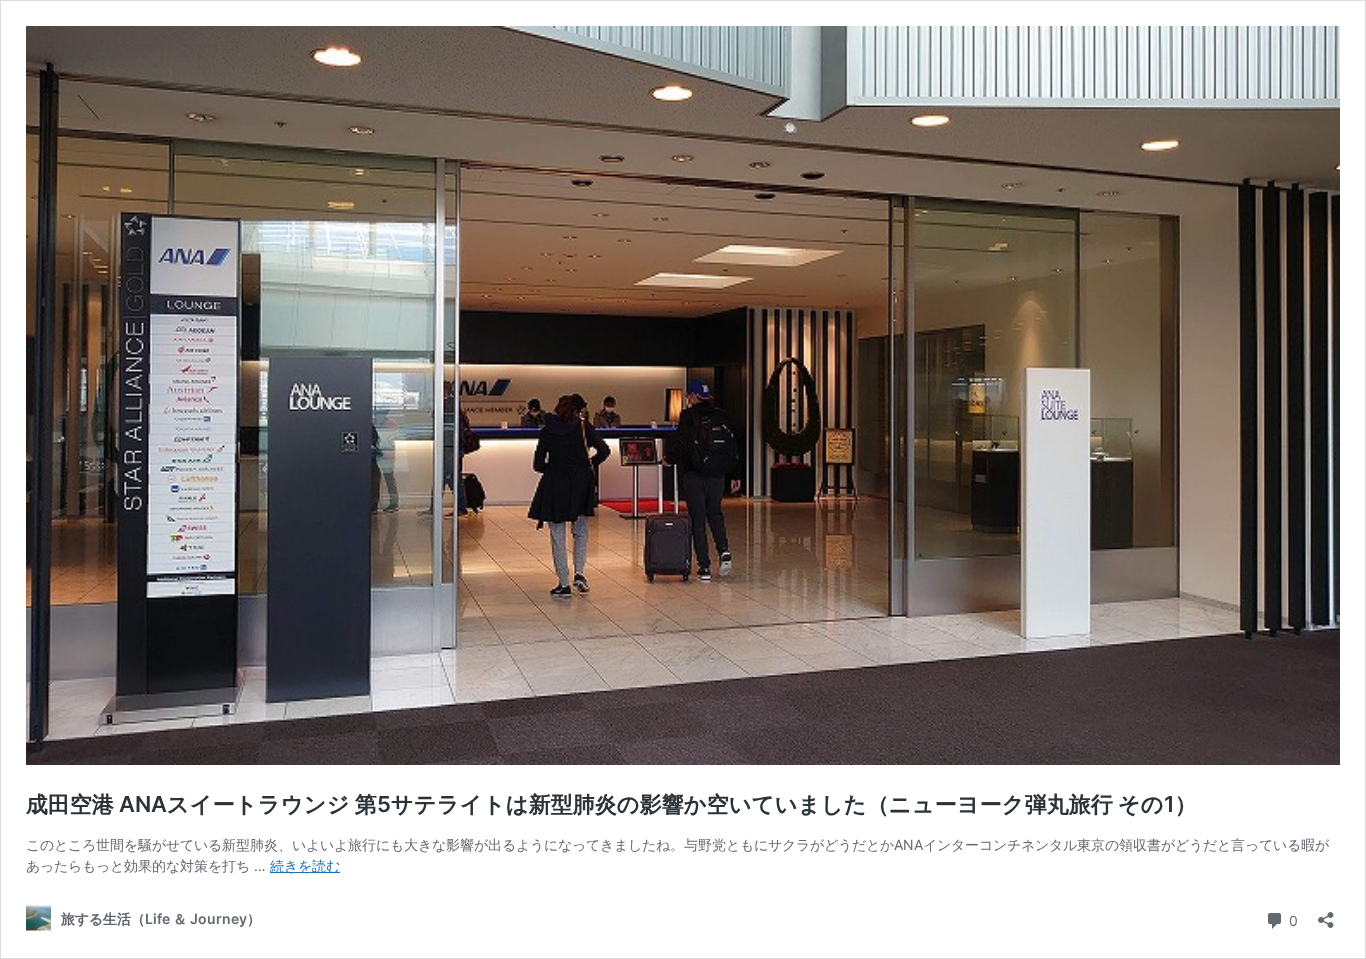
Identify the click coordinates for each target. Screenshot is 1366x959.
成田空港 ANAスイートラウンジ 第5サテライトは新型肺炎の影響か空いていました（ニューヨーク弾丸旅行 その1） (611, 804)
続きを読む (305, 865)
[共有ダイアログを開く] (1326, 913)
